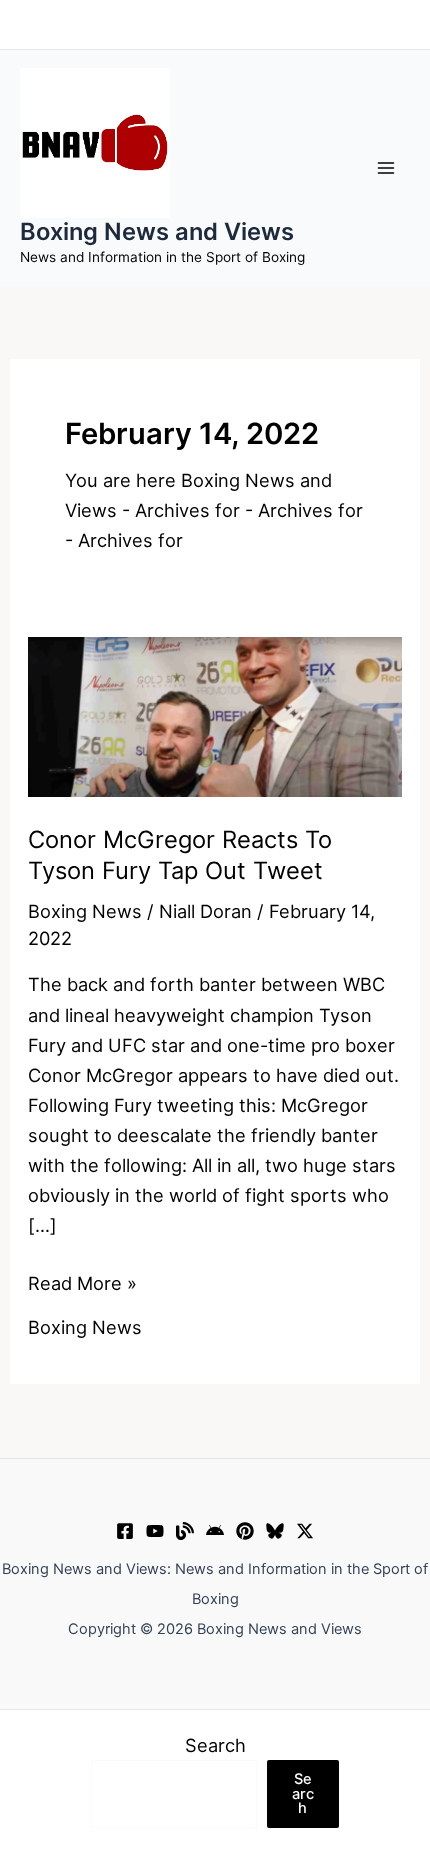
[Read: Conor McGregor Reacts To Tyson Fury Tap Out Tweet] (215, 715)
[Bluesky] (275, 1531)
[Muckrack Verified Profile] (185, 1531)
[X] (305, 1531)
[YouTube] (155, 1531)
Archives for (187, 510)
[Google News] (215, 1531)
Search (215, 1745)
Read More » (82, 1284)
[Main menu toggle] (386, 167)
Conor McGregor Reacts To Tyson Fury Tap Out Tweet (180, 855)
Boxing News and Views (157, 231)
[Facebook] (125, 1531)
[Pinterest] (245, 1531)
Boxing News (85, 911)
